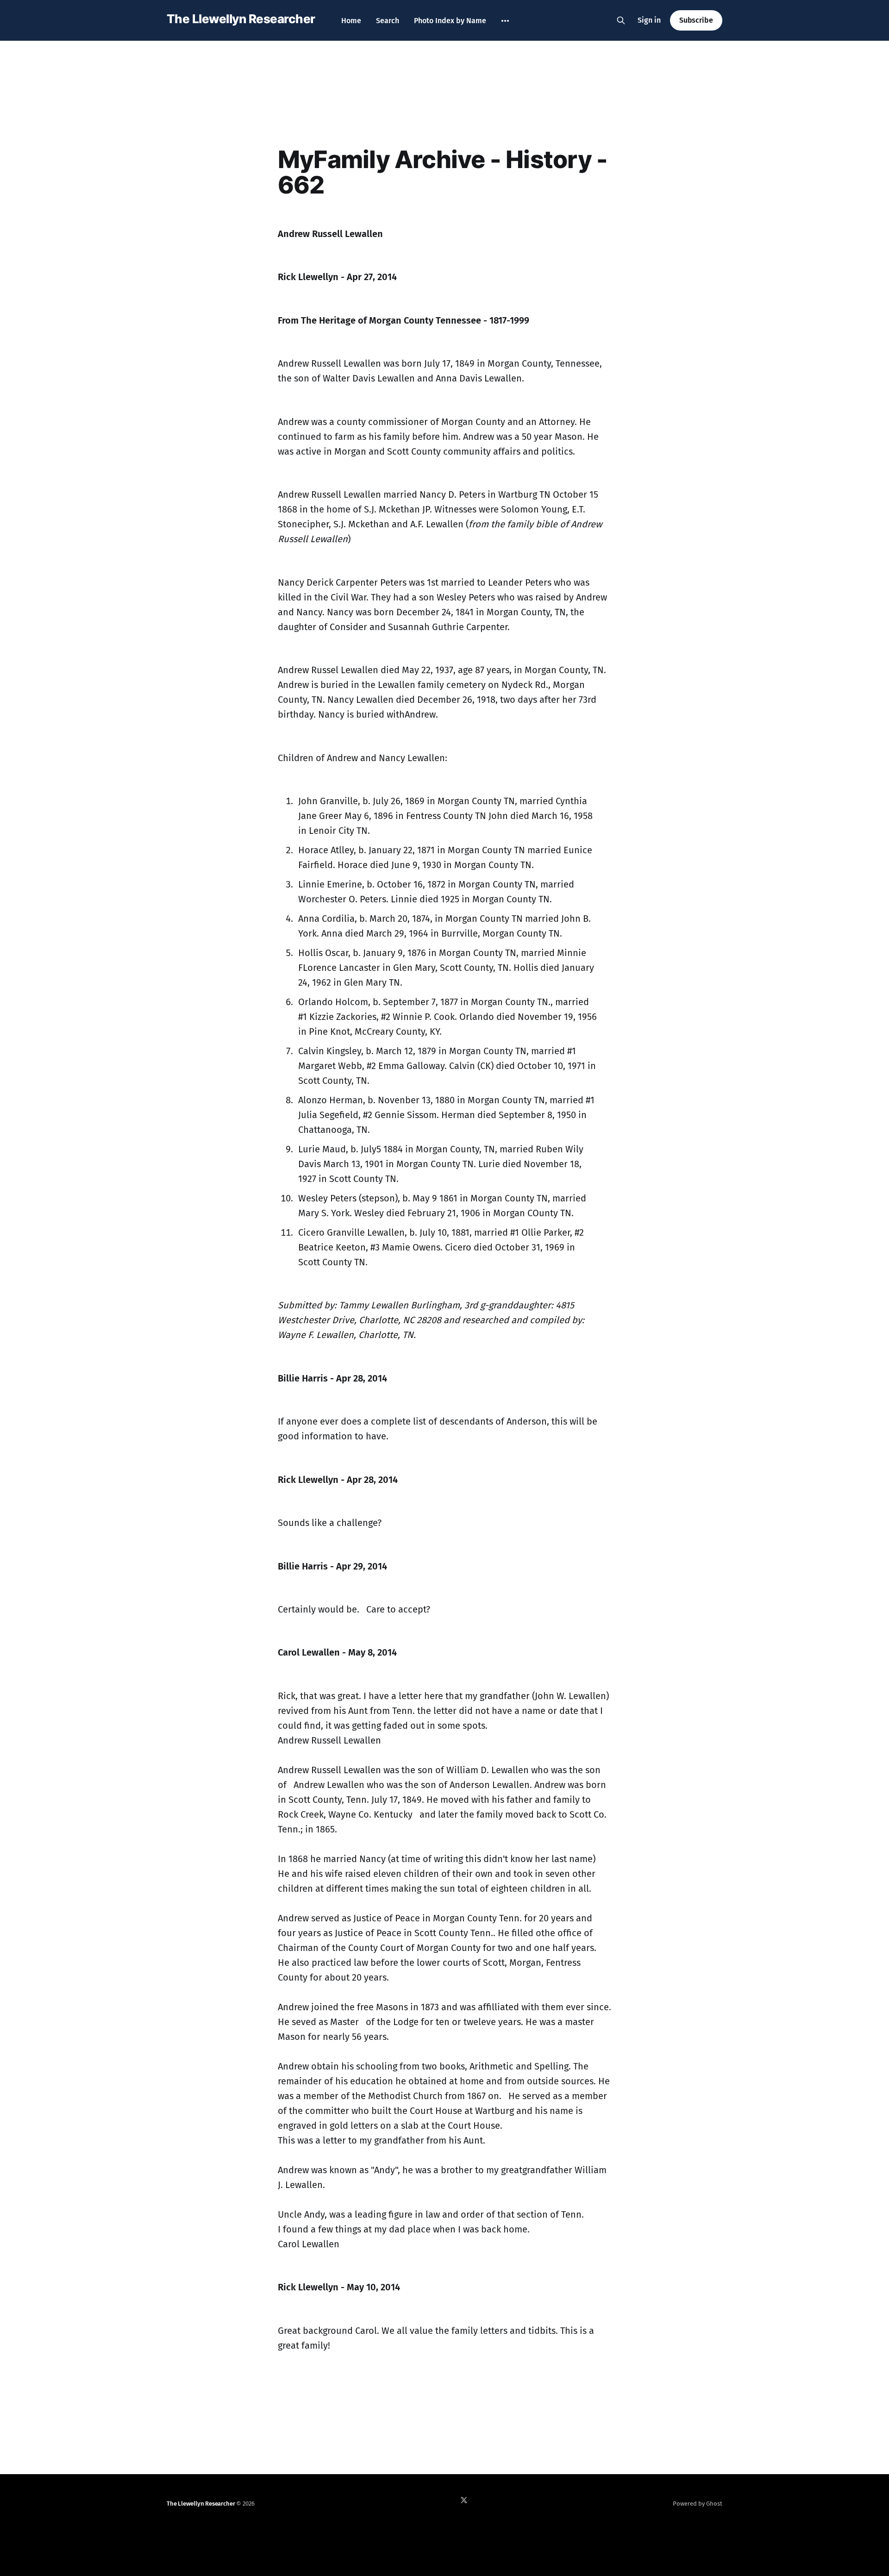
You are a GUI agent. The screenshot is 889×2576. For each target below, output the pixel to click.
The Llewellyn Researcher (241, 19)
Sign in (649, 20)
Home (351, 21)
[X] (464, 2500)
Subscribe (696, 20)
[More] (505, 21)
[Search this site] (621, 20)
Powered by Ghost (698, 2504)
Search (388, 21)
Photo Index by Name (450, 21)
